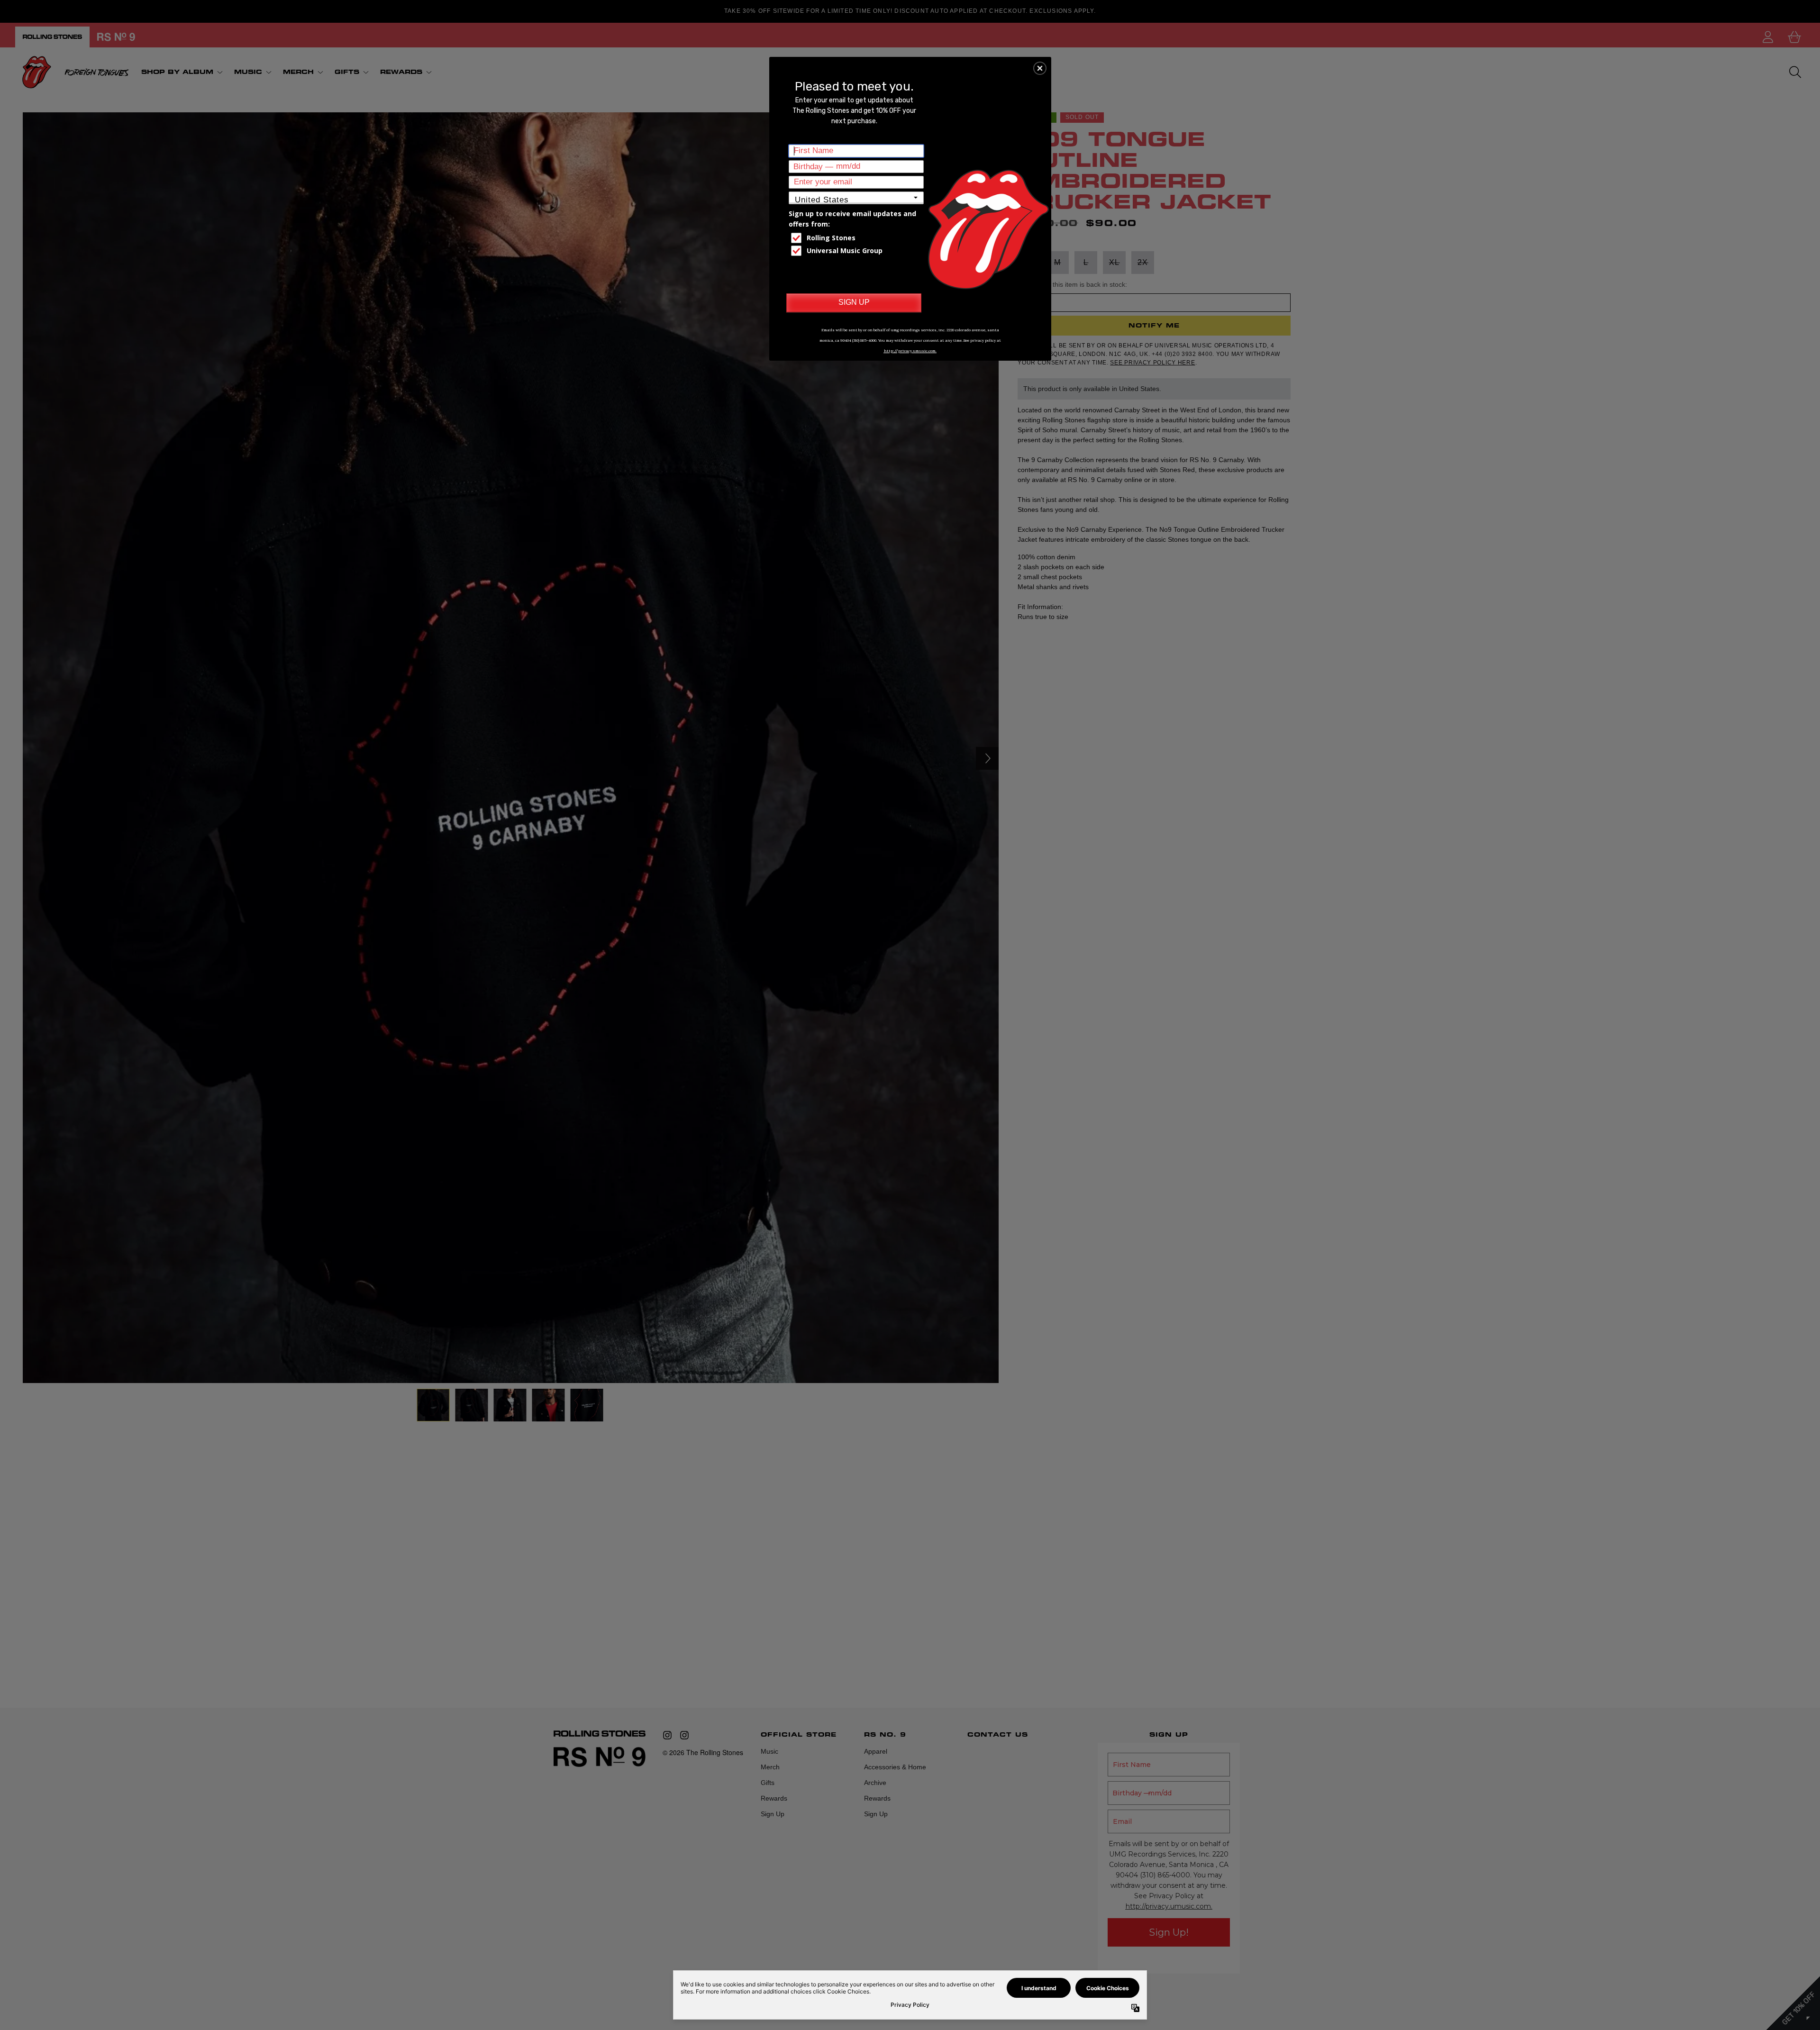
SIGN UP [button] (854, 302)
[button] (1040, 68)
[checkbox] (857, 238)
